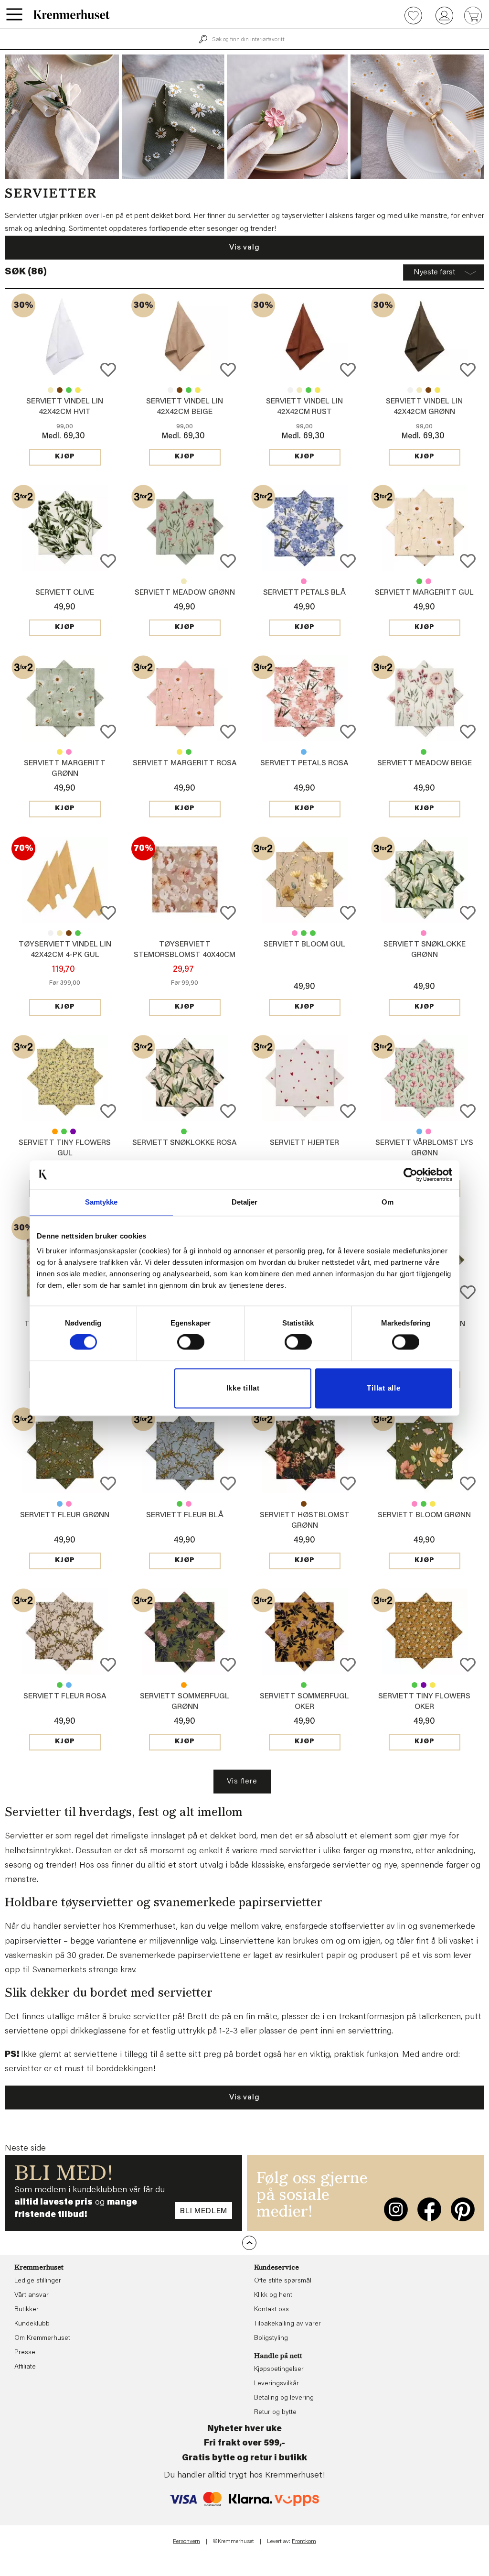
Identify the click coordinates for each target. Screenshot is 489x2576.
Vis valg (244, 248)
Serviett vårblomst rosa (428, 1131)
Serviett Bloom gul (304, 945)
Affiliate (25, 2367)
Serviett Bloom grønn (304, 933)
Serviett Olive (65, 593)
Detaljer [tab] (245, 1202)
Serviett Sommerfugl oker (184, 1685)
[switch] (191, 1342)
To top (249, 2243)
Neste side (25, 2149)
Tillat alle (383, 1388)
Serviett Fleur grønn (65, 1515)
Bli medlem (204, 2211)
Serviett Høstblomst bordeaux (304, 1504)
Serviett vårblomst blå (419, 1131)
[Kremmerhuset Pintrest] (463, 2209)
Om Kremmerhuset (42, 2338)
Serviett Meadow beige (184, 581)
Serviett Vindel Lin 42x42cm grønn (69, 390)
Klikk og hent (273, 2295)
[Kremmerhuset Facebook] (429, 2209)
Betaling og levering (284, 2398)
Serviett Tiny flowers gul (433, 1685)
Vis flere (242, 1782)
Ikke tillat (243, 1388)
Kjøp (65, 457)
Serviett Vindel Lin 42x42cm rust (60, 390)
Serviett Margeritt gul (424, 593)
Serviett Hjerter (304, 1143)
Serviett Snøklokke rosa (424, 933)
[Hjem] (72, 14)
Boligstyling (271, 2338)
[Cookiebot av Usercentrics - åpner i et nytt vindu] (410, 1174)
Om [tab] (388, 1202)
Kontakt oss (271, 2310)
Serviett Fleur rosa (69, 1504)
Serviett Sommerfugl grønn (304, 1685)
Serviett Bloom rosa (295, 933)
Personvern (186, 2542)
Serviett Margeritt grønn (419, 581)
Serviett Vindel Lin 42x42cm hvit (170, 390)
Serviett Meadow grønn (185, 593)
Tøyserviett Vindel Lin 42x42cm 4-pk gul (78, 390)
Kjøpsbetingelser (279, 2369)
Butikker (27, 2310)
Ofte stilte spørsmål (283, 2281)
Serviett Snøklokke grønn (184, 1131)
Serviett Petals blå (304, 593)
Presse (25, 2353)
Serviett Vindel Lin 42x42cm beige (51, 390)
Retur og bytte (275, 2413)
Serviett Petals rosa (304, 581)
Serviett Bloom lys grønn (313, 933)
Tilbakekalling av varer (287, 2324)
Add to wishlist (108, 370)
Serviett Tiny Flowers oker (55, 1131)
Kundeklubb (32, 2324)
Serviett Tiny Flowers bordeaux (73, 1131)
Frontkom (304, 2542)
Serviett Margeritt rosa (428, 581)
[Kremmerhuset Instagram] (396, 2209)
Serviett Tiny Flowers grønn (64, 1131)
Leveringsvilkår (276, 2384)
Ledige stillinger (38, 2281)
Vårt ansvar (32, 2295)
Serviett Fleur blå (60, 1504)
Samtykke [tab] (101, 1202)
